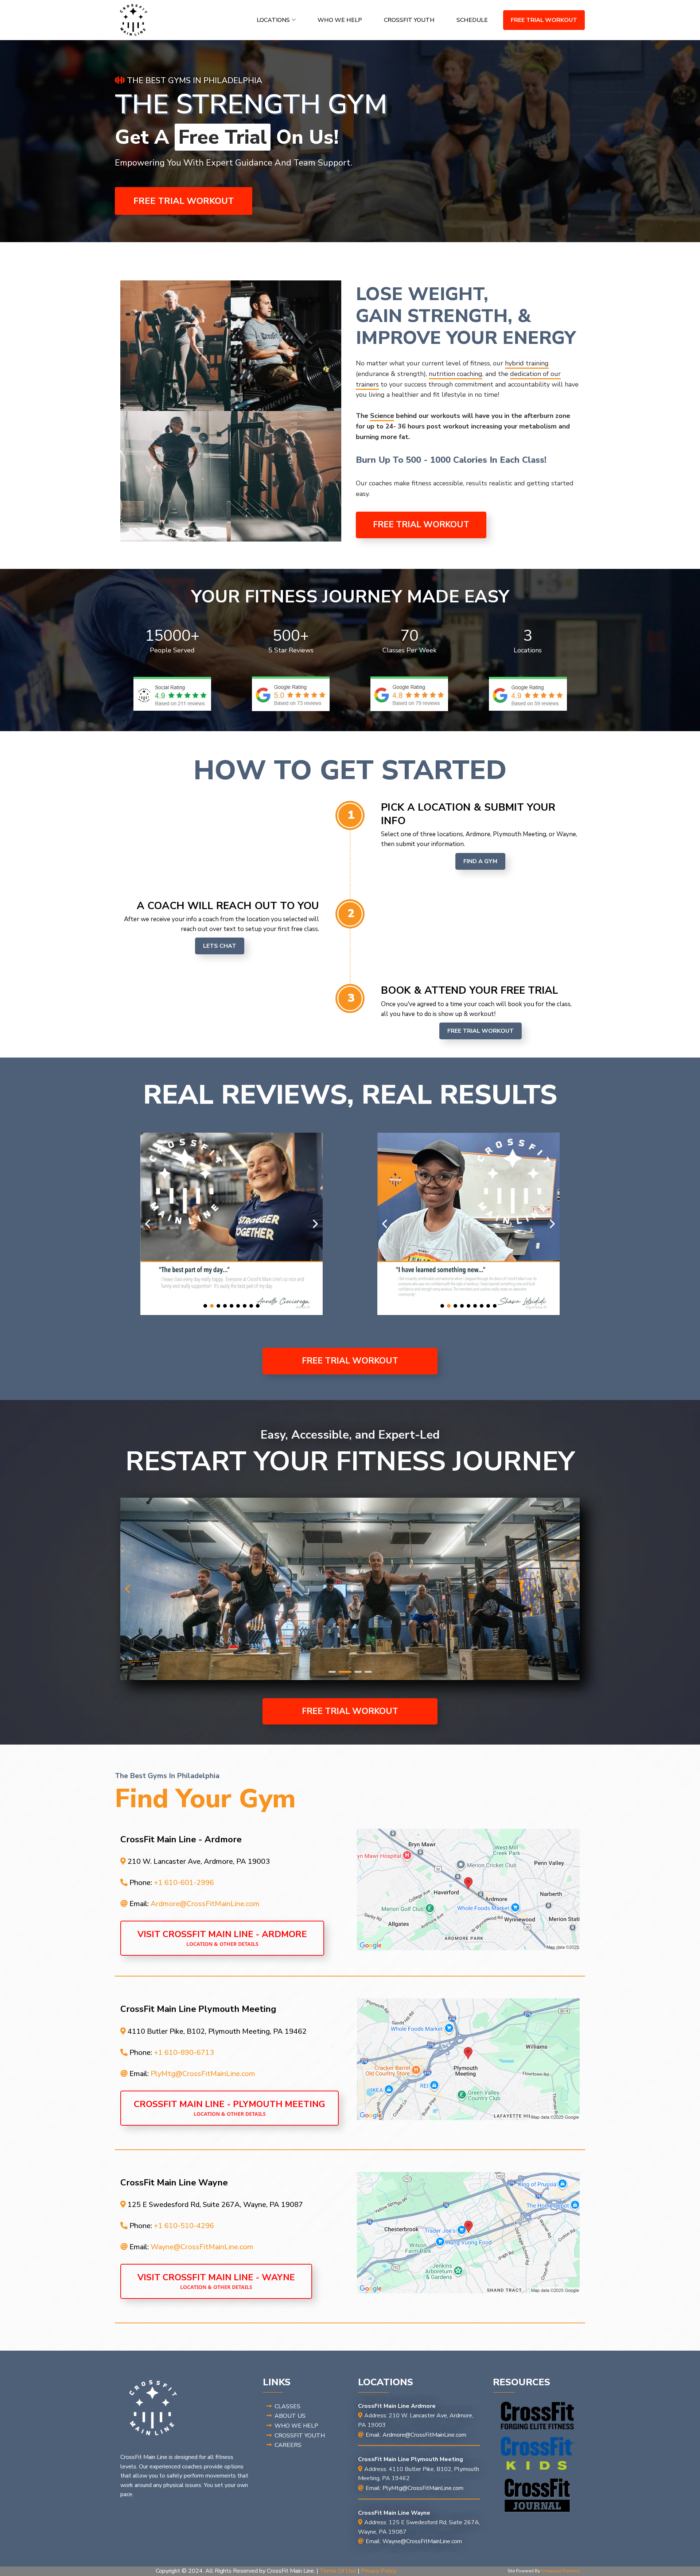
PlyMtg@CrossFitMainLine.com (203, 2074)
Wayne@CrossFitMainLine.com (202, 2247)
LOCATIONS (273, 20)
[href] (468, 1890)
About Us (290, 2416)
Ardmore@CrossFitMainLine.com (205, 1904)
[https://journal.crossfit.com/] (537, 2495)
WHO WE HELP (340, 20)
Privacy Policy (379, 2571)
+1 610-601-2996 (184, 1883)
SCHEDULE (472, 20)
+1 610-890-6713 (184, 2053)
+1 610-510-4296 (184, 2226)
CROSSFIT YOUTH (409, 20)
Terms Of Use (338, 2571)
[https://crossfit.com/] (537, 2416)
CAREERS (288, 2445)
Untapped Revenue (560, 2571)
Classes (287, 2406)
